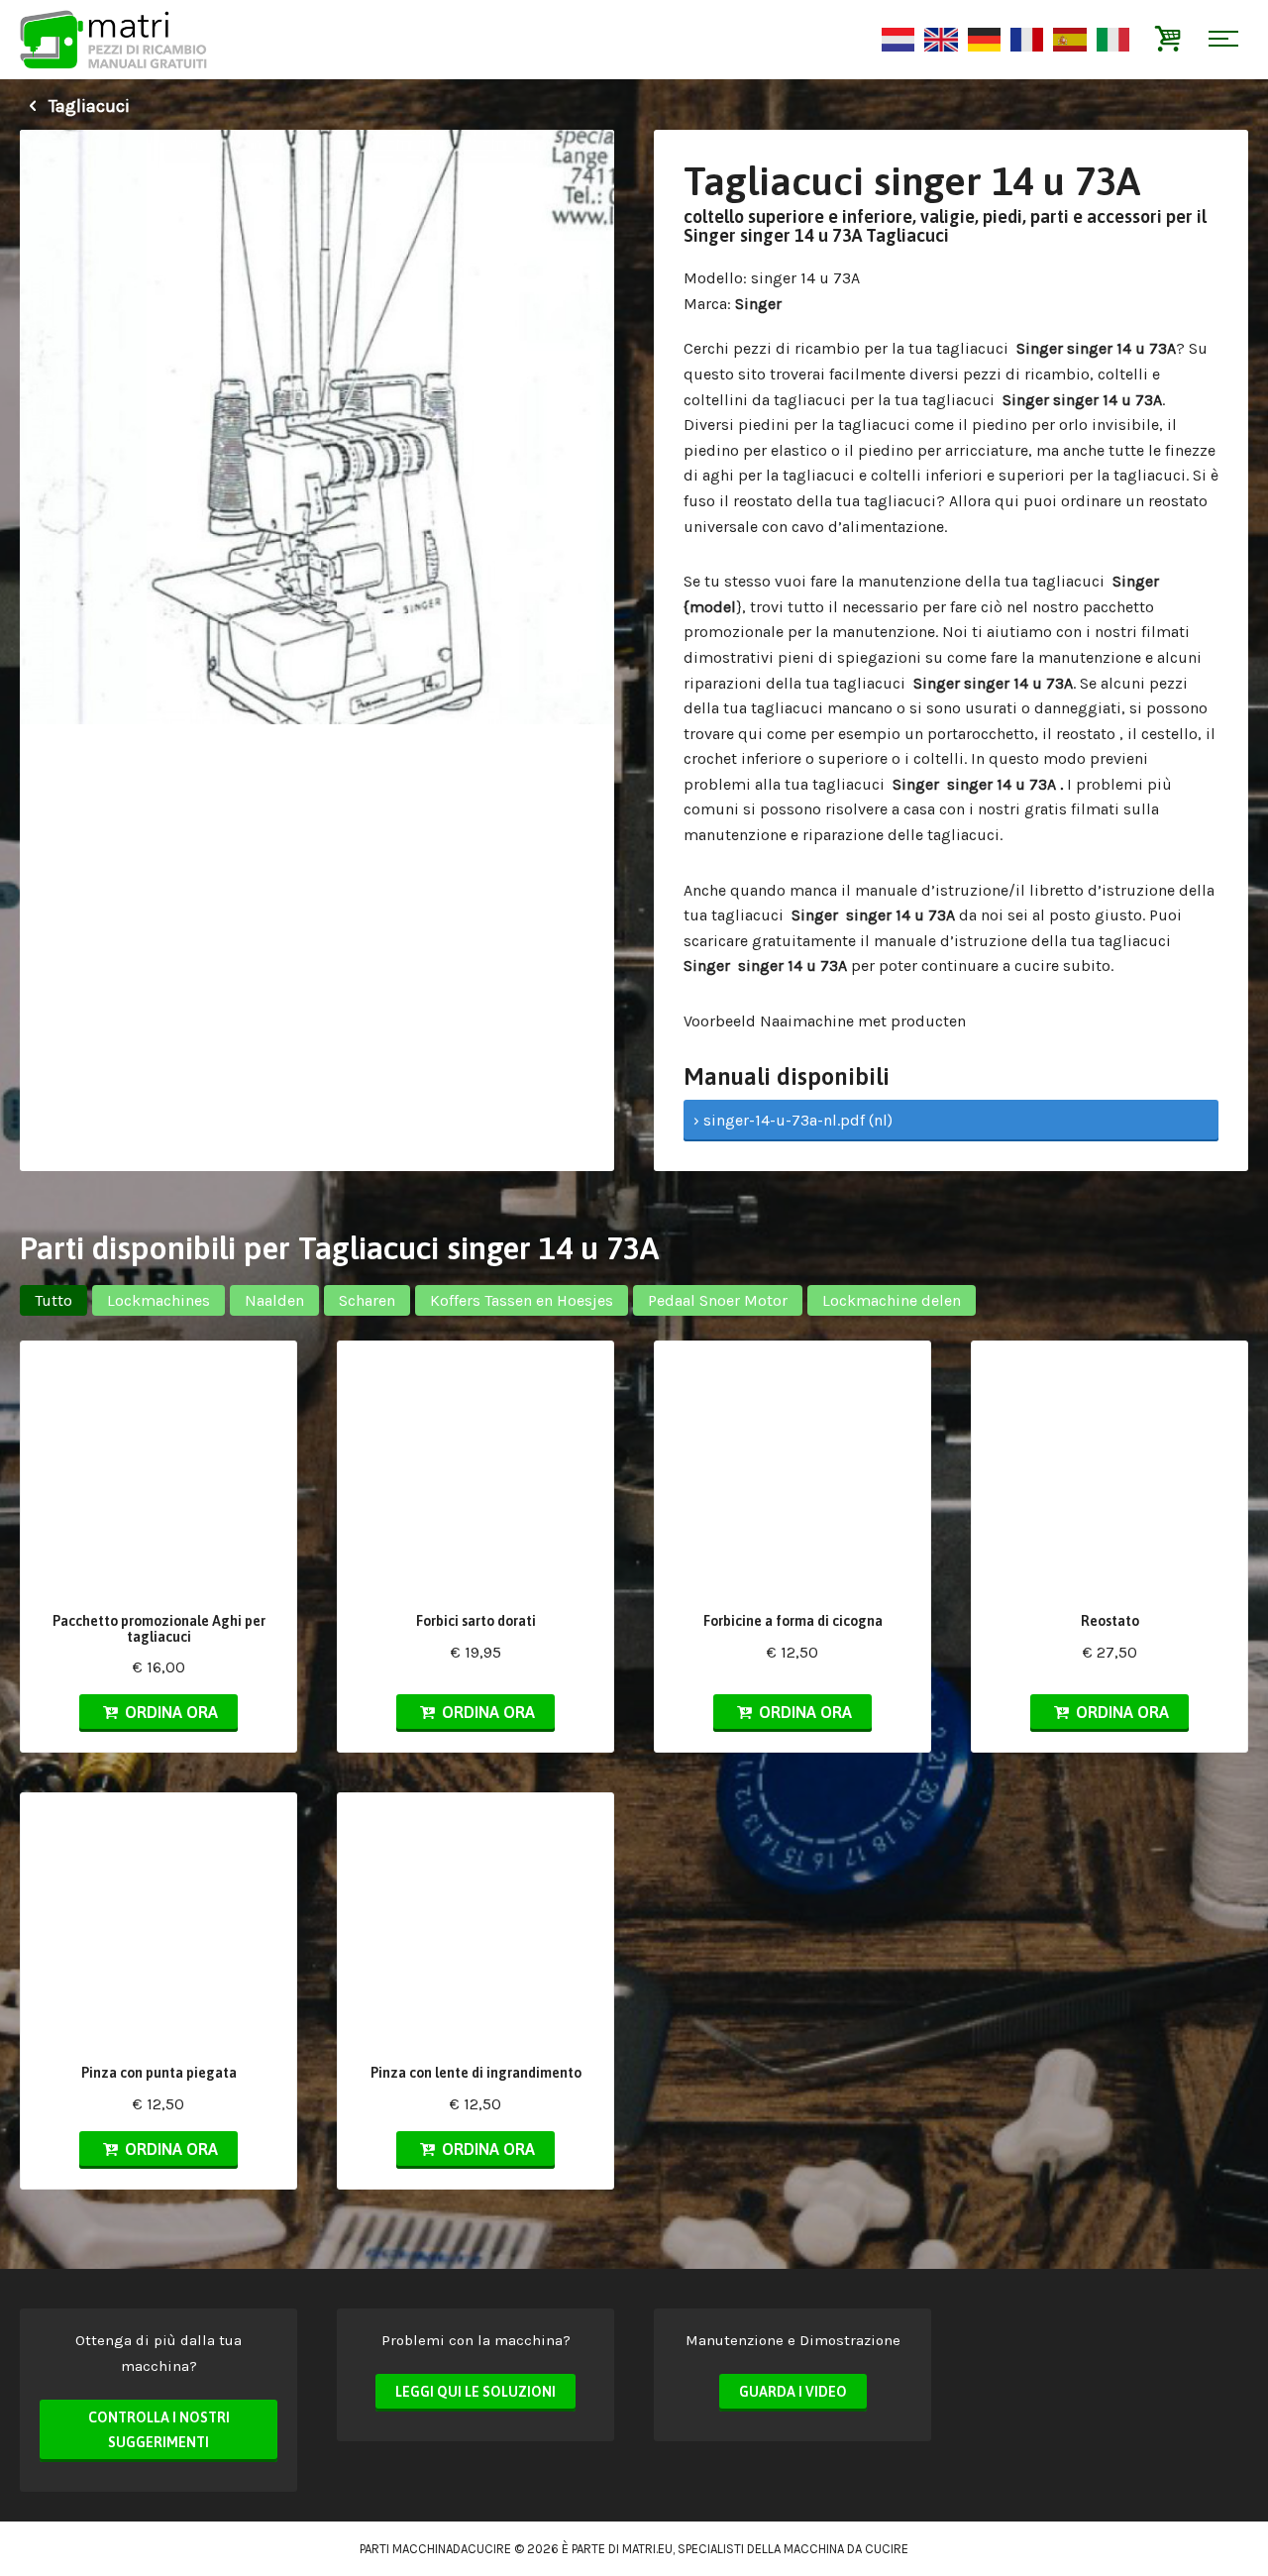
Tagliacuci (87, 106)
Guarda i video (793, 2392)
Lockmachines (158, 1300)
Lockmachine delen (892, 1300)
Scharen (367, 1300)
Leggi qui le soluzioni (475, 2392)
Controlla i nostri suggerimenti (159, 2430)
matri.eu (647, 2549)
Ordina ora (169, 1712)
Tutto (53, 1300)
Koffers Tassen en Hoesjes (522, 1300)
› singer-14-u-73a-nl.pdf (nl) (793, 1120)
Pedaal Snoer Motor (718, 1300)
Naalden (274, 1300)
